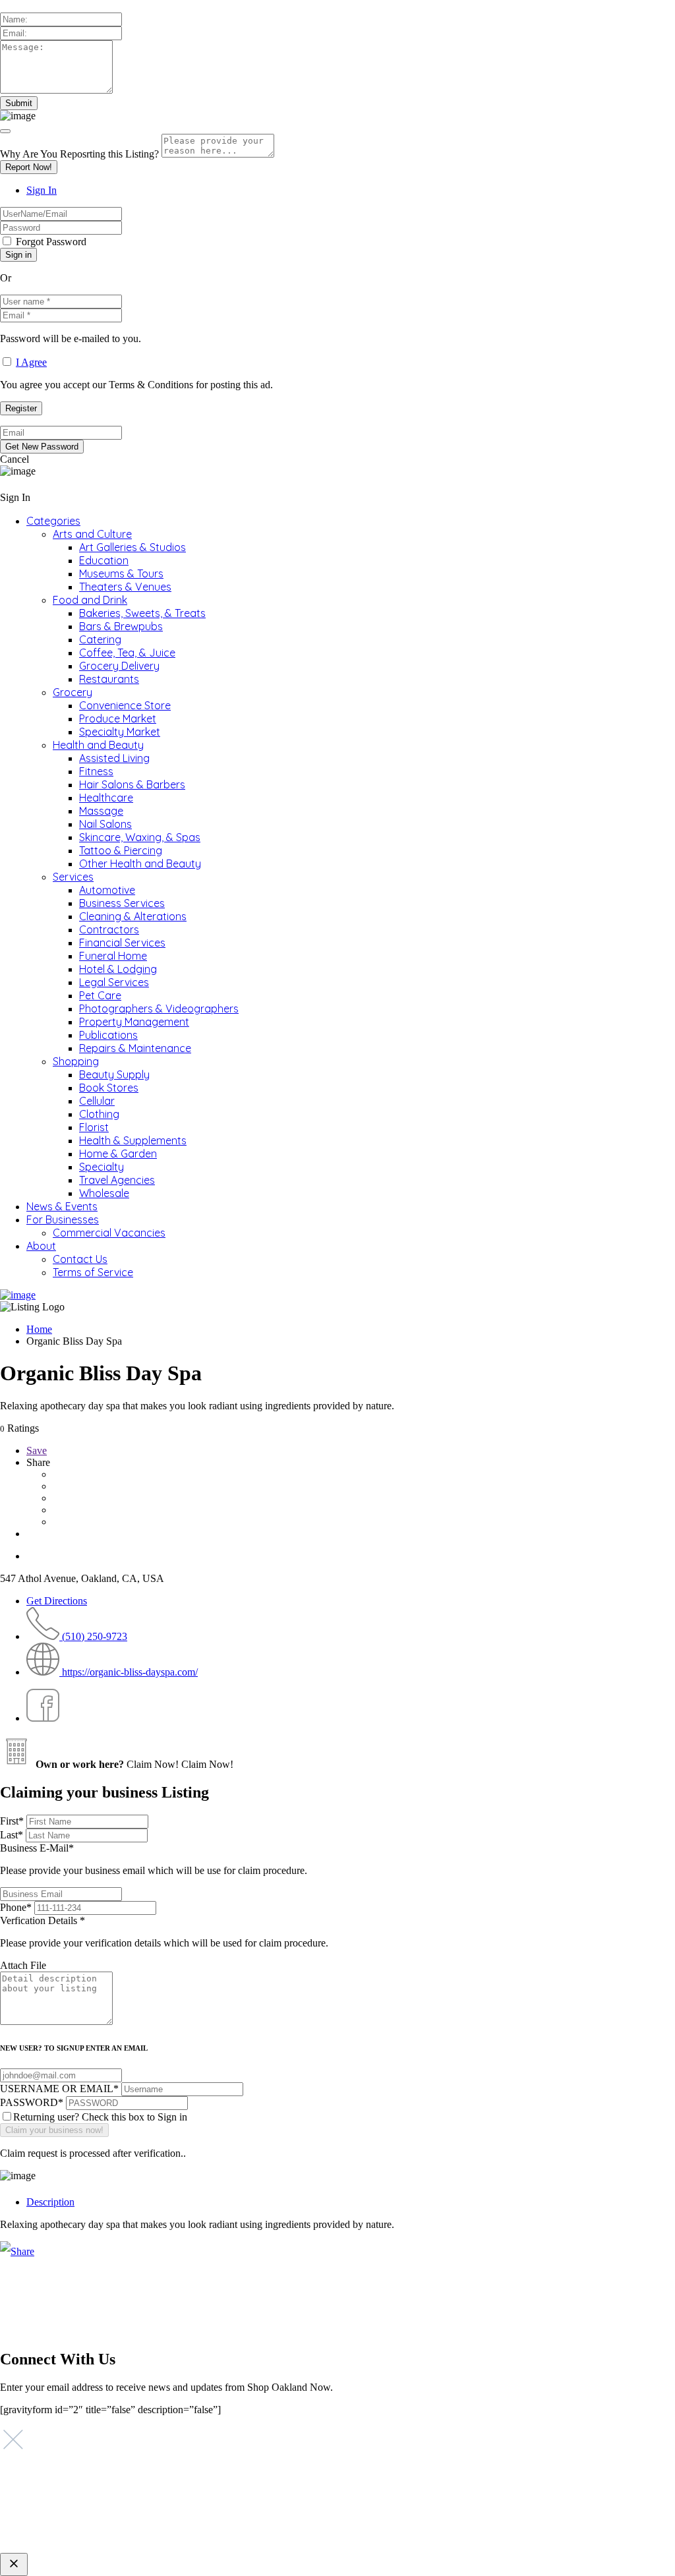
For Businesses (63, 1219)
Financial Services (122, 943)
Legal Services (114, 982)
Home (39, 1329)
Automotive (107, 890)
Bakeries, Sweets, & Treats (142, 613)
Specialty (102, 1167)
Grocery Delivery (119, 666)
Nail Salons (105, 824)
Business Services (122, 903)
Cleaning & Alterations (133, 916)
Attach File (23, 1965)
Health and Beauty (98, 745)
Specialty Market (120, 732)
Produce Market (118, 718)
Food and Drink (90, 600)
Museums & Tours (121, 573)
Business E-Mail (154, 1859)
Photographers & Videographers (159, 1009)
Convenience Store (125, 705)
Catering (100, 639)
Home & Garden (118, 1154)
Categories (53, 521)
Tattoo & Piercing (121, 850)
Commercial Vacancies (109, 1233)
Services (73, 877)
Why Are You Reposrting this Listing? (79, 154)
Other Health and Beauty (140, 864)
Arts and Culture (92, 534)
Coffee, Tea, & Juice (127, 653)
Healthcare (106, 798)
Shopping (76, 1061)
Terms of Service (93, 1272)
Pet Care (100, 995)
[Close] (5, 131)
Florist (94, 1127)
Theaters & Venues (125, 587)
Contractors (109, 929)
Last (12, 1835)
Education (104, 560)
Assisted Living (114, 758)
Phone (16, 1907)
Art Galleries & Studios (132, 547)
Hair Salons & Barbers (132, 784)
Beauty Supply (114, 1074)
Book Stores (109, 1088)
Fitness (96, 771)
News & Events (62, 1206)
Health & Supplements (133, 1140)
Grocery (73, 692)
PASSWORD (32, 2102)
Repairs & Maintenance (135, 1048)
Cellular (97, 1101)
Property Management (134, 1022)
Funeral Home (113, 956)
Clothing (99, 1114)
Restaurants (109, 679)
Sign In (42, 190)
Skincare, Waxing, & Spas (140, 837)
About (41, 1246)
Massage (101, 811)
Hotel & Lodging (118, 969)
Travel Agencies (117, 1180)
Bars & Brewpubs (121, 626)
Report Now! (29, 167)
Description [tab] (50, 2202)
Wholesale (104, 1193)
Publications (108, 1035)
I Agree (31, 362)
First (12, 1821)
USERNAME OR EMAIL (59, 2089)
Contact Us (80, 1259)
